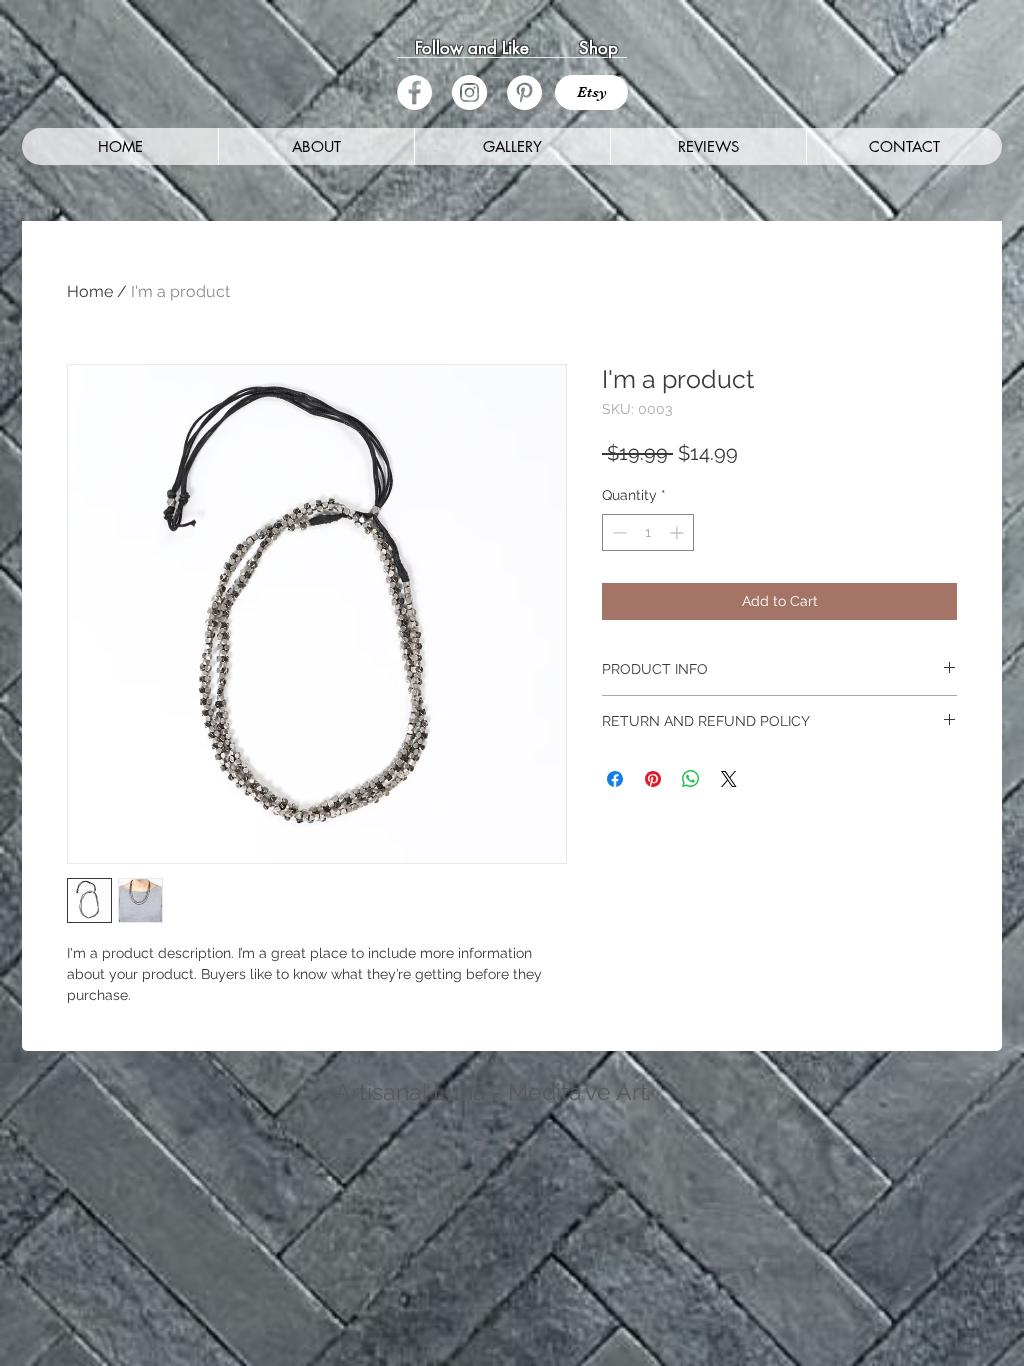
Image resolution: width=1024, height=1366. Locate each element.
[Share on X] (729, 779)
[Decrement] (617, 532)
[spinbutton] (648, 532)
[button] (512, 146)
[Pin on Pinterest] (653, 779)
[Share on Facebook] (615, 779)
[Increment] (678, 532)
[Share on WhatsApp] (691, 779)
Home (90, 291)
